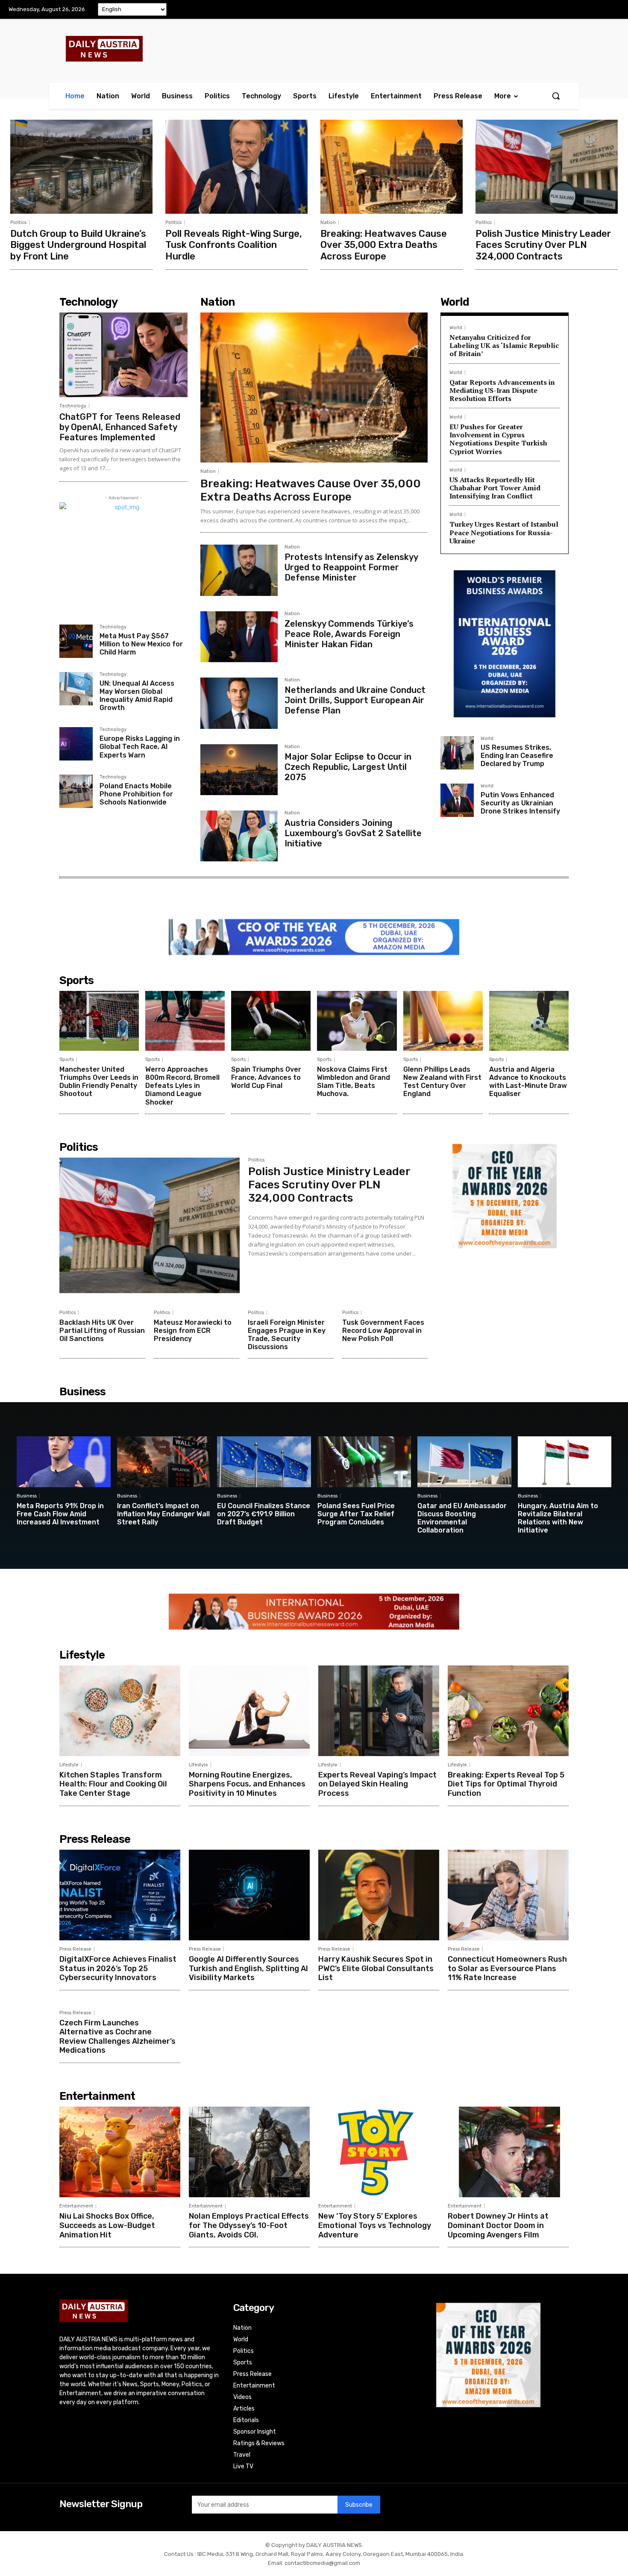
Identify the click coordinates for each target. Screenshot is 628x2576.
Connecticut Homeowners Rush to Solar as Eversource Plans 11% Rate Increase (507, 1968)
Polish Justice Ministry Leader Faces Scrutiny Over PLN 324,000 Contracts (543, 245)
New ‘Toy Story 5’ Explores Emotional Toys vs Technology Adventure (375, 2225)
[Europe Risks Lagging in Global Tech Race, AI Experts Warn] (76, 744)
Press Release (75, 1949)
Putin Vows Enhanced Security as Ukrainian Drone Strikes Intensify (520, 803)
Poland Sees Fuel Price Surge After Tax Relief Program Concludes (356, 1514)
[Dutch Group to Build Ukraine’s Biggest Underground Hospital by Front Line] (81, 167)
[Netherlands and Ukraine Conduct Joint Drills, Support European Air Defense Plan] (239, 703)
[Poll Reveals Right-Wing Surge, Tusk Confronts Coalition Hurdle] (236, 167)
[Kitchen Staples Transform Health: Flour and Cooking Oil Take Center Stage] (120, 1711)
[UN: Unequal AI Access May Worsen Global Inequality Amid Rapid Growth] (76, 689)
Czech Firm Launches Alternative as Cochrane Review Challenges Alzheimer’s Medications (117, 2037)
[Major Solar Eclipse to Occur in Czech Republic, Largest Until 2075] (239, 770)
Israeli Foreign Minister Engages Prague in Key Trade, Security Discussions (287, 1335)
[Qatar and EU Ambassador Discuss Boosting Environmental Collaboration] (464, 1462)
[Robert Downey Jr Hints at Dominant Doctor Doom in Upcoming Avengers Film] (508, 2152)
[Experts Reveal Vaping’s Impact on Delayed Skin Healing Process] (379, 1711)
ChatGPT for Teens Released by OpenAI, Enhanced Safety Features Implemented (120, 427)
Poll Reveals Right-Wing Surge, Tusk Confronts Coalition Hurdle (234, 245)
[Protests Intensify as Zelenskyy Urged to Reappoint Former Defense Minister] (239, 570)
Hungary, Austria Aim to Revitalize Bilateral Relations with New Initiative (558, 1518)
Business (27, 1496)
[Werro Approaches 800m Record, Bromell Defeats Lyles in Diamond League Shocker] (185, 1021)
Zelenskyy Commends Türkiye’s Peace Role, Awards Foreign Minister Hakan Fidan (349, 634)
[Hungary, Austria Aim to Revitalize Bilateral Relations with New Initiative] (565, 1462)
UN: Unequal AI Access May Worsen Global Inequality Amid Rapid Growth (137, 696)
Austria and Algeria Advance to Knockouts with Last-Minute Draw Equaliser (528, 1082)
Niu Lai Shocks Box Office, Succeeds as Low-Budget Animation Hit (107, 2225)
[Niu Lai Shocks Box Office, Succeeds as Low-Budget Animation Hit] (120, 2152)
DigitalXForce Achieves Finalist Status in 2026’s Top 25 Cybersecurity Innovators (118, 1968)
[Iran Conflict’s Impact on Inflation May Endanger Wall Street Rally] (164, 1462)
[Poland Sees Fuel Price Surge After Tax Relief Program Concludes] (364, 1462)
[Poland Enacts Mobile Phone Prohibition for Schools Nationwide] (76, 791)
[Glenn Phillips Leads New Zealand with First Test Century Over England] (443, 1021)
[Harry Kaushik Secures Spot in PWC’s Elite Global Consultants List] (379, 1895)
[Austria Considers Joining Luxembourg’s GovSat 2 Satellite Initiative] (239, 836)
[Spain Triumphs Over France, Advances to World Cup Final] (271, 1021)
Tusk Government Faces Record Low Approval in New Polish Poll (383, 1331)
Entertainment (76, 2206)
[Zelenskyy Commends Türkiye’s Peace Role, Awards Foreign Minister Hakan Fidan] (239, 637)
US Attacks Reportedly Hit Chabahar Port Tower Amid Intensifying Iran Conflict (495, 488)
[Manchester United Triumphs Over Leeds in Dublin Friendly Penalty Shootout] (99, 1021)
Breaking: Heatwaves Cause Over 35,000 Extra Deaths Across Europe (384, 245)
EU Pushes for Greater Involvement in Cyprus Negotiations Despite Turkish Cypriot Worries (498, 439)
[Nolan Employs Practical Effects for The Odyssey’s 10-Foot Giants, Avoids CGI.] (249, 2152)
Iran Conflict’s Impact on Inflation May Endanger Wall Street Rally (163, 1514)
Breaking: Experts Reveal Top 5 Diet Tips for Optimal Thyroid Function (506, 1784)
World (456, 328)
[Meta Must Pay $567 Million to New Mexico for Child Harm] (76, 641)
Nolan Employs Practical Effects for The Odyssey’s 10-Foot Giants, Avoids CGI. (249, 2225)
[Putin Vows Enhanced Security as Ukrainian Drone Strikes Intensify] (457, 800)
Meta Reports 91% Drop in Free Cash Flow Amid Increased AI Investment (60, 1514)
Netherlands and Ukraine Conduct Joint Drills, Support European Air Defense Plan (355, 700)
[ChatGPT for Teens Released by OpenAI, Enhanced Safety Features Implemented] (123, 355)
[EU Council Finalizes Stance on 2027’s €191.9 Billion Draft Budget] (264, 1462)
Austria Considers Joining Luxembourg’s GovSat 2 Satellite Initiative (353, 833)
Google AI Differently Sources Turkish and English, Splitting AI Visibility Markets (248, 1968)
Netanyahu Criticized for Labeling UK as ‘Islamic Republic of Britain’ (504, 345)
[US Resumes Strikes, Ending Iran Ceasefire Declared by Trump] (457, 753)
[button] (556, 96)
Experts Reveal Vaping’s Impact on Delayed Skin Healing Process (377, 1784)
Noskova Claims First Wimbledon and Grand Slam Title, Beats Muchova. (354, 1082)
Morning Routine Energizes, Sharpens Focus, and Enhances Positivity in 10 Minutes (247, 1784)
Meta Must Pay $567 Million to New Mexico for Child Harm (141, 644)
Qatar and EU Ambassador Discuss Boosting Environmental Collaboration (462, 1518)
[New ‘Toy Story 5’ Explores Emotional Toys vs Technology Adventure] (379, 2152)
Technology (73, 406)
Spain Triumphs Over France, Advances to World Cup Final (266, 1077)
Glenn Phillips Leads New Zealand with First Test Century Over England (442, 1082)
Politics (18, 223)
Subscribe (359, 2505)
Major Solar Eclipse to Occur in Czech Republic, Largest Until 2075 (348, 767)
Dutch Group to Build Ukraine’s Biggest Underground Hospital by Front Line (78, 245)
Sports (67, 1060)
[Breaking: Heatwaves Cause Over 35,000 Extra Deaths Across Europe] (392, 167)
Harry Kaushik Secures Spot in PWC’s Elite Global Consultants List (376, 1968)
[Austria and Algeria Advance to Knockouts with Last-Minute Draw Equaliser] (529, 1021)
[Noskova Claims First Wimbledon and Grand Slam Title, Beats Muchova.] (357, 1021)
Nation (328, 223)
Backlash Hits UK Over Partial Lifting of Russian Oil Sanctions (102, 1331)
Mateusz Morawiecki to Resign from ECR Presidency (193, 1331)
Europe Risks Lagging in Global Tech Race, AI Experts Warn (140, 747)
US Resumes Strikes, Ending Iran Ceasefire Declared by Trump (517, 756)
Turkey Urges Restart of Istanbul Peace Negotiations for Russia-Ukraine (504, 532)
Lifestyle (69, 1765)
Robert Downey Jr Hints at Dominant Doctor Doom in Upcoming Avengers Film (498, 2225)
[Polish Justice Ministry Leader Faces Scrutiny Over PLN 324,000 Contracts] (547, 167)
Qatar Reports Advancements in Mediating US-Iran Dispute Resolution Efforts (502, 390)
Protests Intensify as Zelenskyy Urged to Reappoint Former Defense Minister (351, 567)
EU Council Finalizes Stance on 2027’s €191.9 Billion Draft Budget (264, 1514)
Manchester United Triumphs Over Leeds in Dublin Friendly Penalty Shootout (99, 1082)
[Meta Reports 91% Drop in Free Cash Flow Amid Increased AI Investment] (64, 1462)
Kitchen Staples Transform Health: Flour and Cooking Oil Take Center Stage (113, 1784)
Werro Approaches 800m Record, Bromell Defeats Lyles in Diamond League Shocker (182, 1086)
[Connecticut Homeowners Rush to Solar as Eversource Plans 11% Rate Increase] (508, 1895)
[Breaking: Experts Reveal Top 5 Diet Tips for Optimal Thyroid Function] (508, 1711)
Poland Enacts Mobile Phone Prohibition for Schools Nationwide (136, 794)
